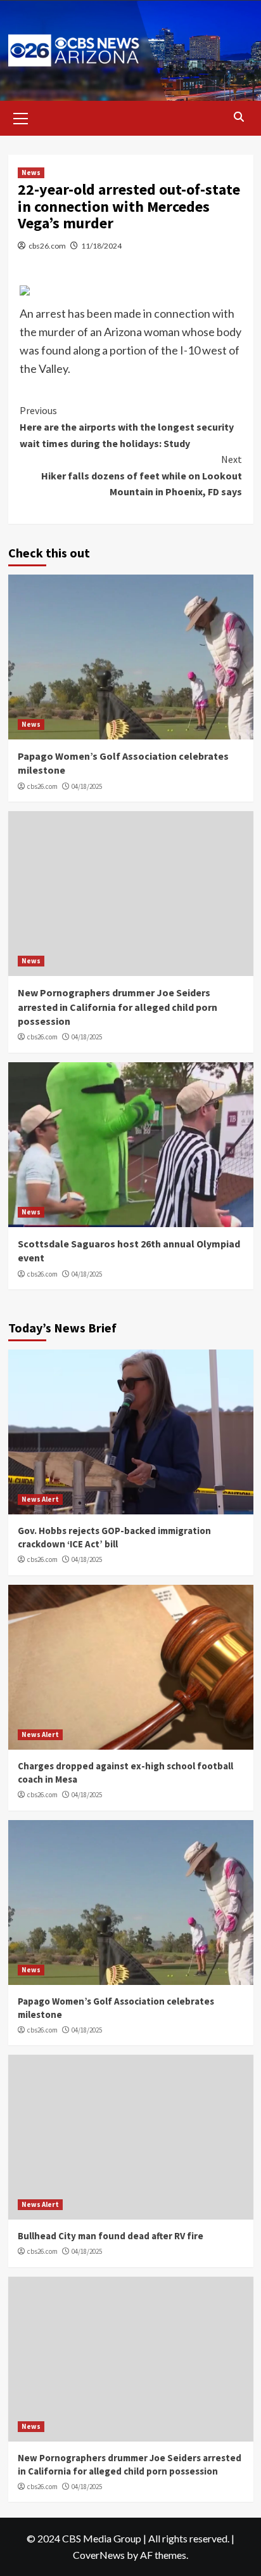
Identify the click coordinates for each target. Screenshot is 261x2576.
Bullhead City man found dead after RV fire (111, 2236)
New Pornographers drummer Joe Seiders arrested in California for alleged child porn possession (118, 1007)
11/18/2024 (101, 246)
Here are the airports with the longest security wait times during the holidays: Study (127, 426)
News (31, 172)
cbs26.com (47, 246)
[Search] (239, 117)
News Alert (40, 1499)
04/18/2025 (87, 786)
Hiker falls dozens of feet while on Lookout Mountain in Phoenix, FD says (142, 475)
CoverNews (99, 2555)
